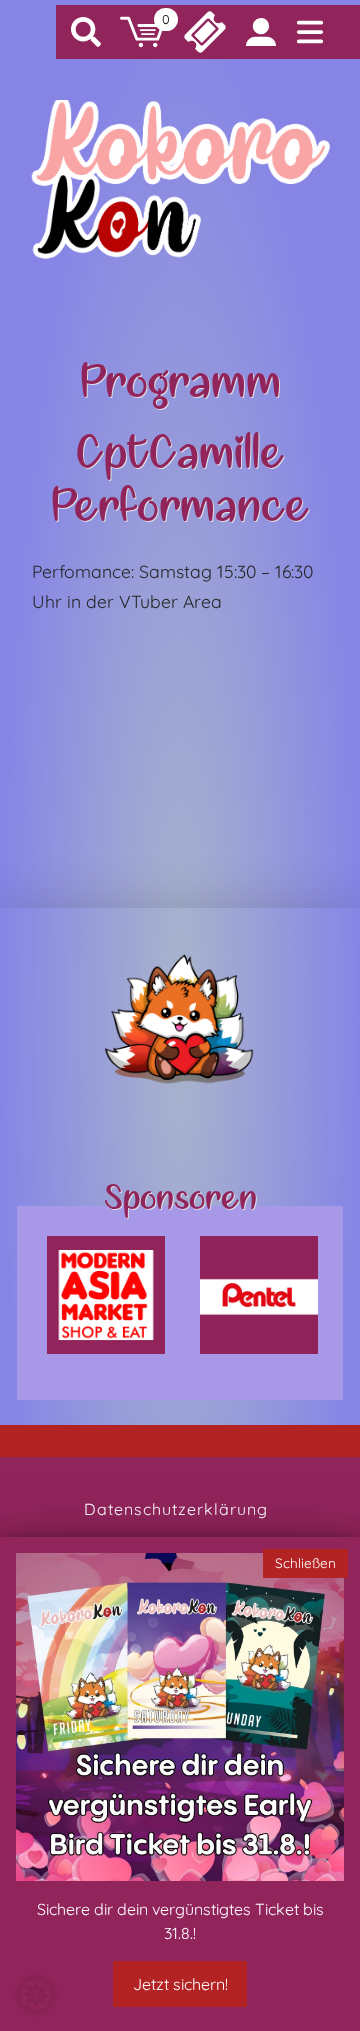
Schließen (305, 1562)
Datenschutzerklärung (176, 1509)
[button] (36, 1995)
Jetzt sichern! (180, 1984)
